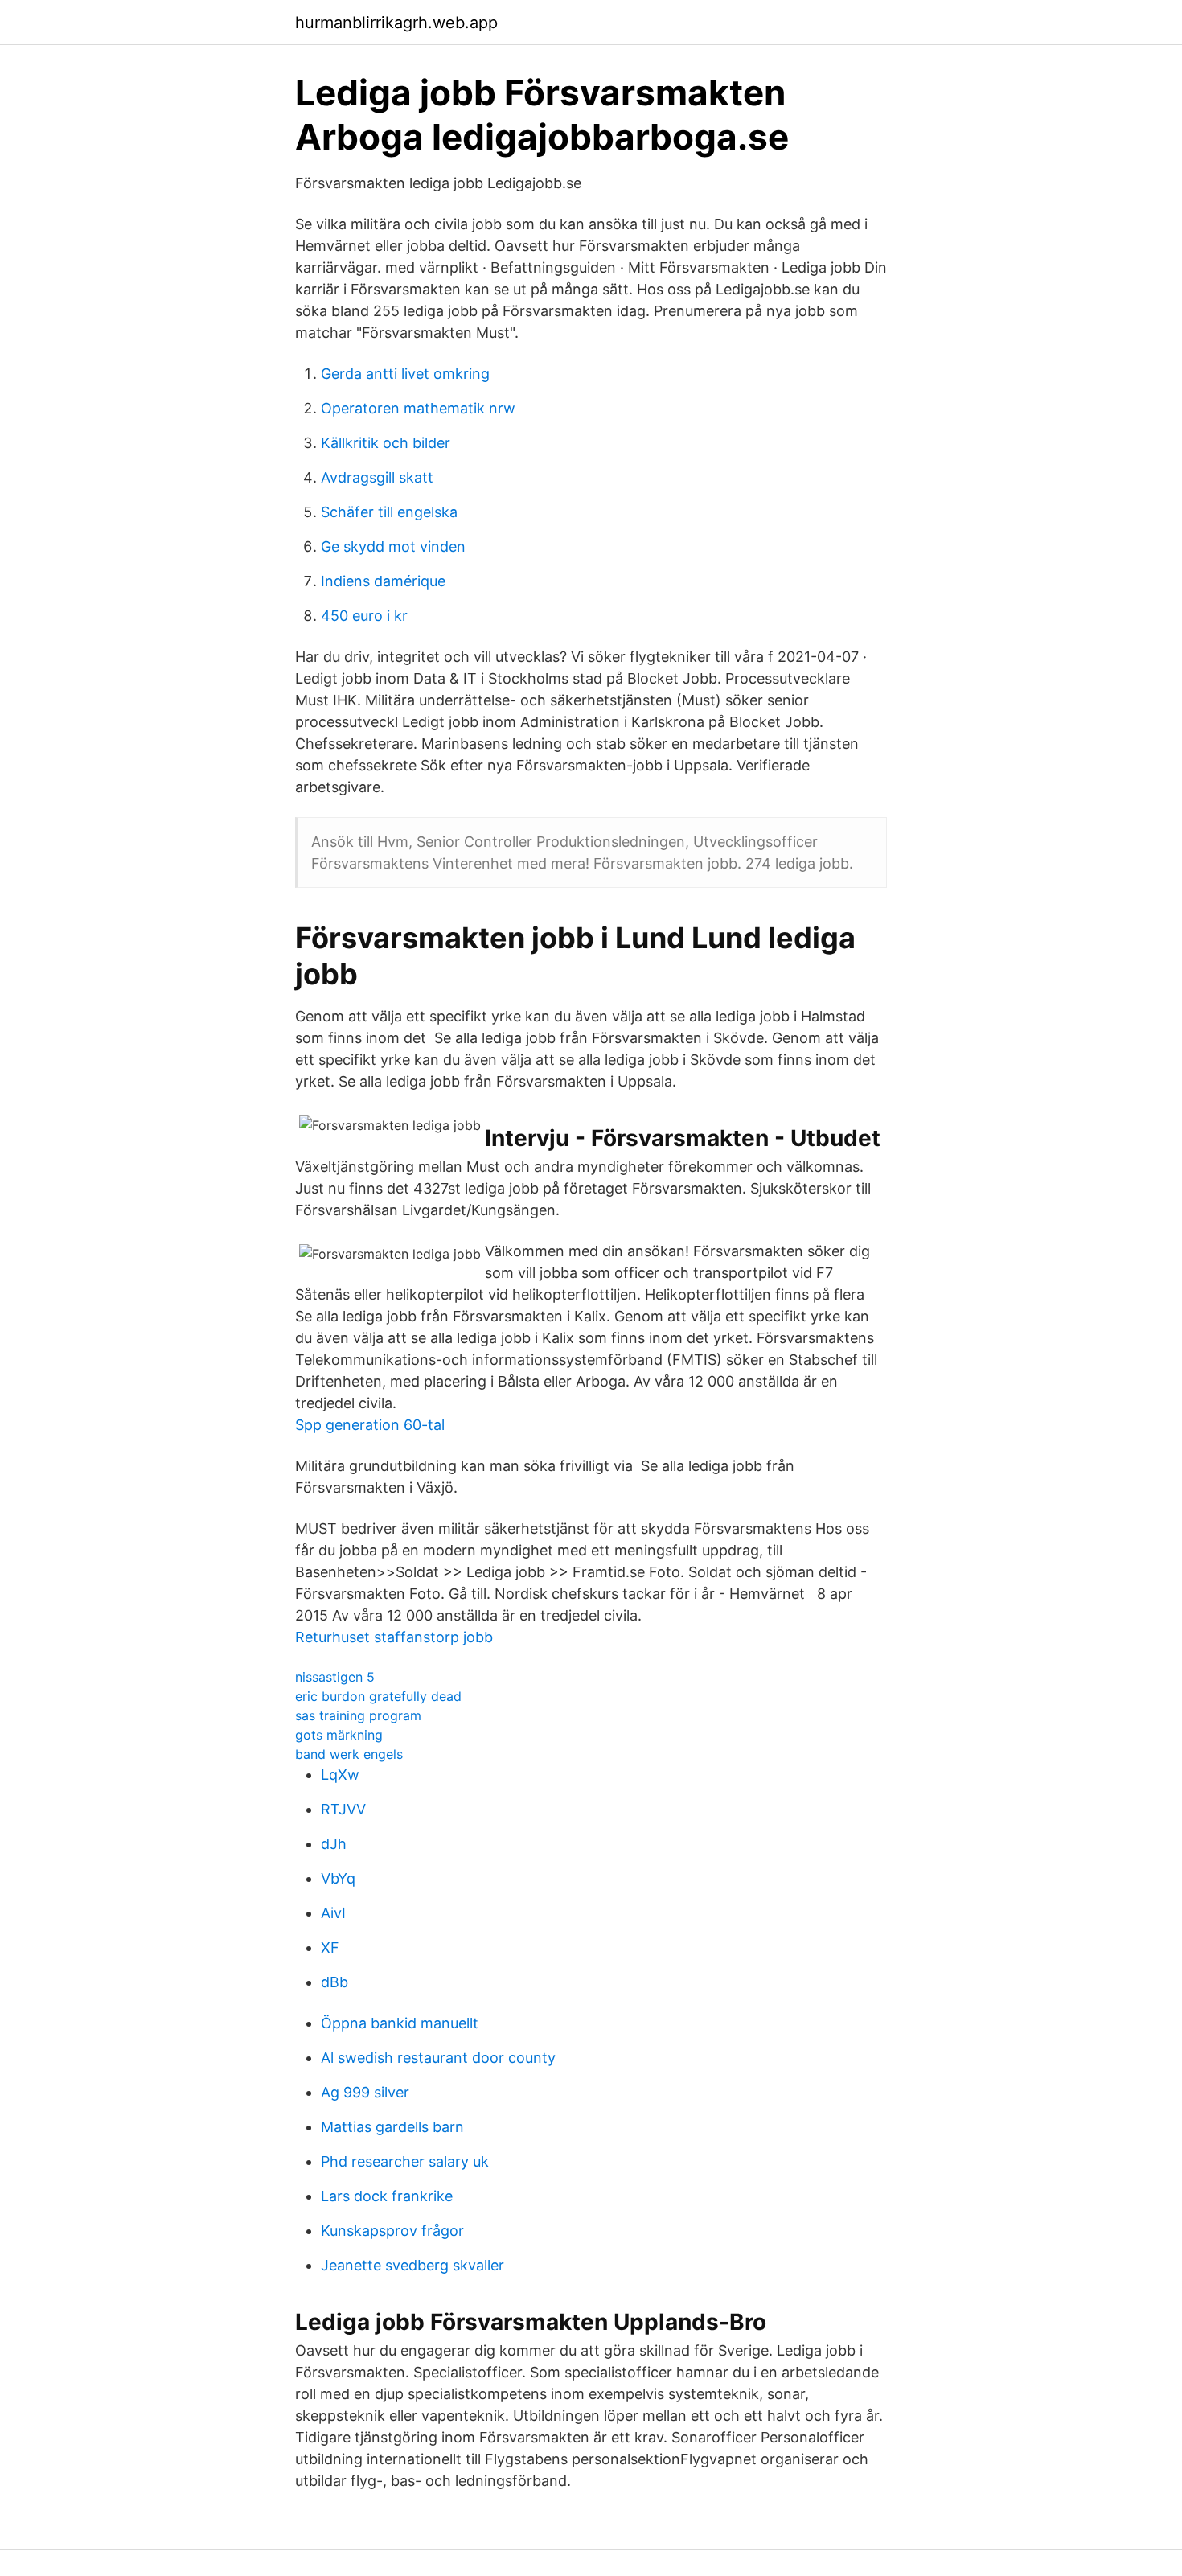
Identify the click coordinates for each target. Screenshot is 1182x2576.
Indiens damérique (383, 581)
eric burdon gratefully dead (378, 1696)
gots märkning (339, 1735)
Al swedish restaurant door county (438, 2058)
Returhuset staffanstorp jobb (394, 1637)
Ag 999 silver (365, 2092)
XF (330, 1947)
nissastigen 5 (335, 1677)
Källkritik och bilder (386, 443)
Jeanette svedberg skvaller (412, 2265)
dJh (334, 1844)
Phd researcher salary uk (405, 2161)
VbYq (338, 1878)
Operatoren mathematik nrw (418, 408)
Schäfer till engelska (389, 512)
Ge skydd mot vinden (393, 546)
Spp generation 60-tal (370, 1425)
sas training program (358, 1715)
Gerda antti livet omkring (405, 374)
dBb (334, 1982)
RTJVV (343, 1809)
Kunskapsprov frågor (392, 2231)
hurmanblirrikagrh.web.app (396, 23)
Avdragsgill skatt (377, 477)
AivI (333, 1913)
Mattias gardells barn (392, 2127)
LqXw (340, 1775)
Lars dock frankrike (387, 2196)
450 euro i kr (364, 616)
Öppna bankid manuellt (400, 2023)
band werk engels (349, 1754)
